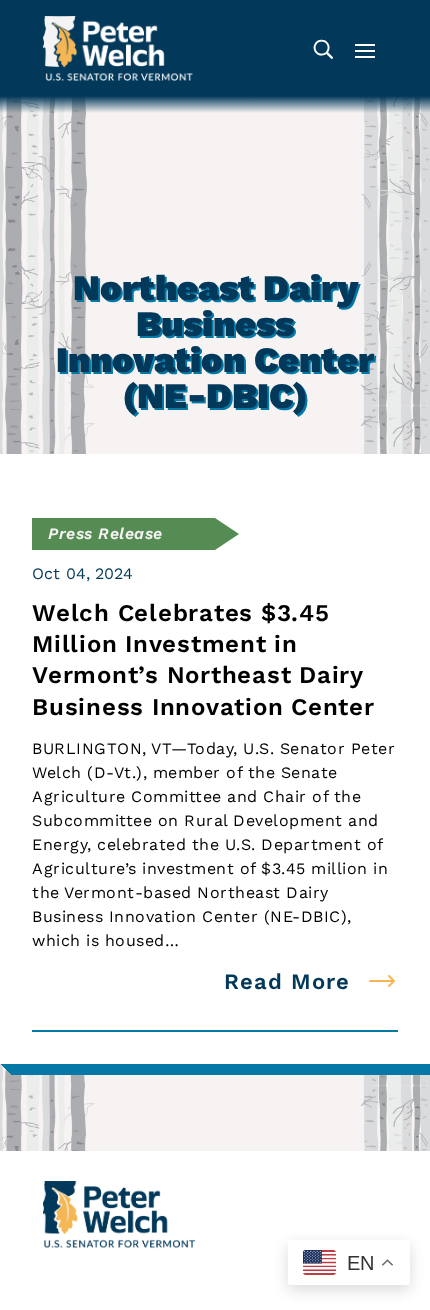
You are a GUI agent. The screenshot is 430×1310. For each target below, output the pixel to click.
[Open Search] (323, 48)
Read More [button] (287, 981)
